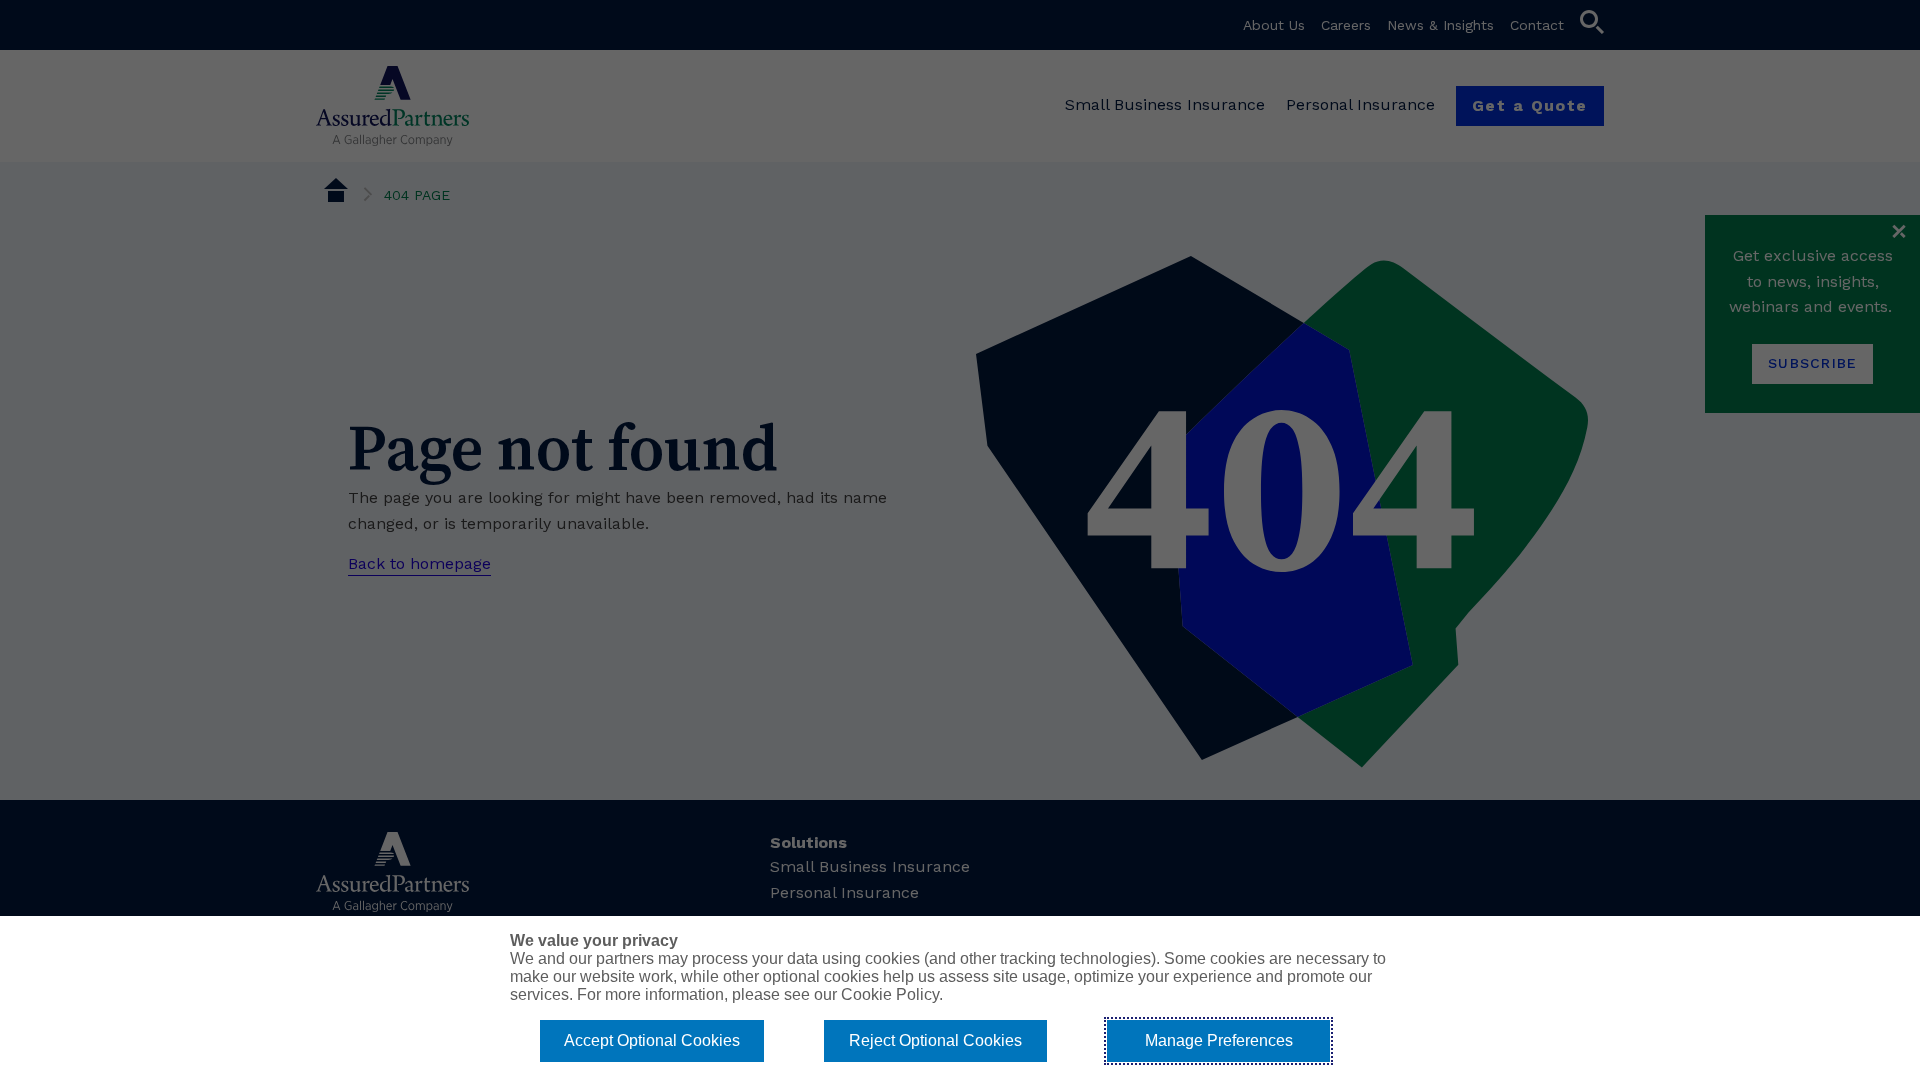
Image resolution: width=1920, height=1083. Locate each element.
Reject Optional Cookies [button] (935, 1040)
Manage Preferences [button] (1219, 1040)
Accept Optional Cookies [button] (652, 1040)
